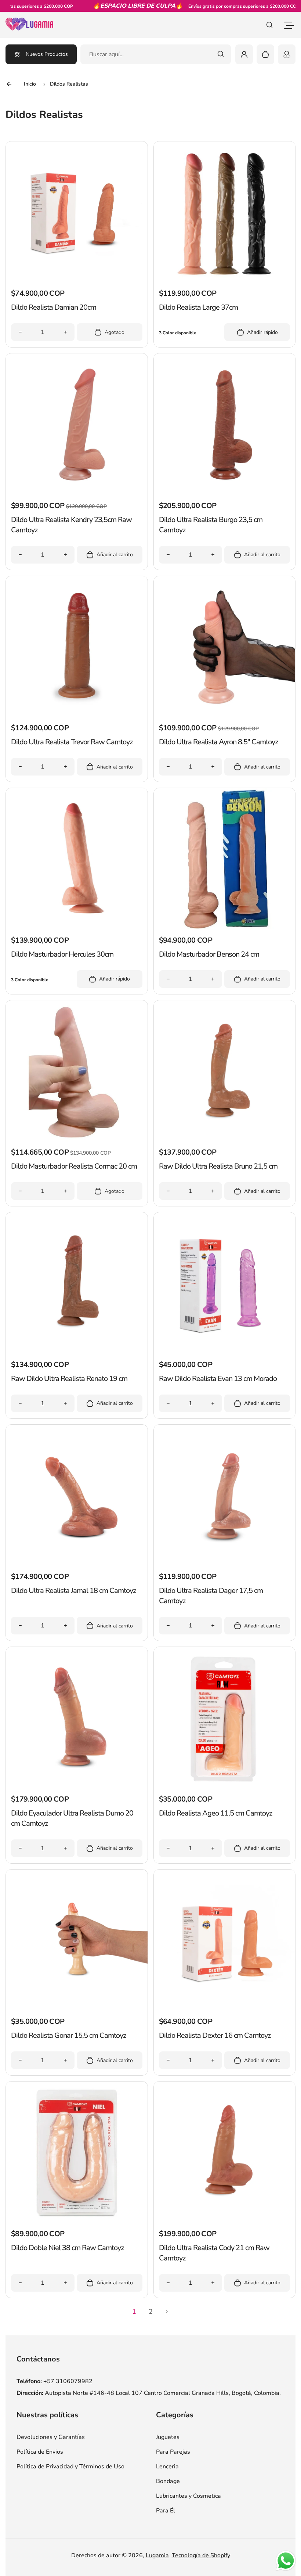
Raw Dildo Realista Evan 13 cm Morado (218, 1379)
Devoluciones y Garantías (51, 2437)
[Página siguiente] (167, 2312)
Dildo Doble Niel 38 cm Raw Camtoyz (67, 2248)
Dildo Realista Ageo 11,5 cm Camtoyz (215, 1813)
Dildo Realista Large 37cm (198, 307)
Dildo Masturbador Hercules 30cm (62, 954)
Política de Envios (40, 2452)
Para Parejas (173, 2452)
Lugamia (157, 2555)
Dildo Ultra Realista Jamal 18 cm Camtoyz (73, 1591)
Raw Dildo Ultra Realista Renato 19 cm (69, 1379)
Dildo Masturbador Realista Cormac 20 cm (74, 1166)
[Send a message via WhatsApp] (286, 2561)
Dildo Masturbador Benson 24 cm (209, 954)
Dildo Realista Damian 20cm (54, 307)
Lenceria (167, 2467)
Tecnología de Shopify (201, 2555)
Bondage (168, 2481)
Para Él (166, 2511)
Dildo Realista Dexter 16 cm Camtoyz (215, 2035)
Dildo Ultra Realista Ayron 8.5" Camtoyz (218, 742)
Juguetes (168, 2437)
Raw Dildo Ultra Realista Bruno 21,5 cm (218, 1166)
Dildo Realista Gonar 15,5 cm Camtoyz (68, 2035)
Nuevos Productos (47, 54)
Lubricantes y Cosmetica (188, 2496)
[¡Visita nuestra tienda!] (287, 54)
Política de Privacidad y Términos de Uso (70, 2467)
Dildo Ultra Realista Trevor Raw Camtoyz (72, 742)
